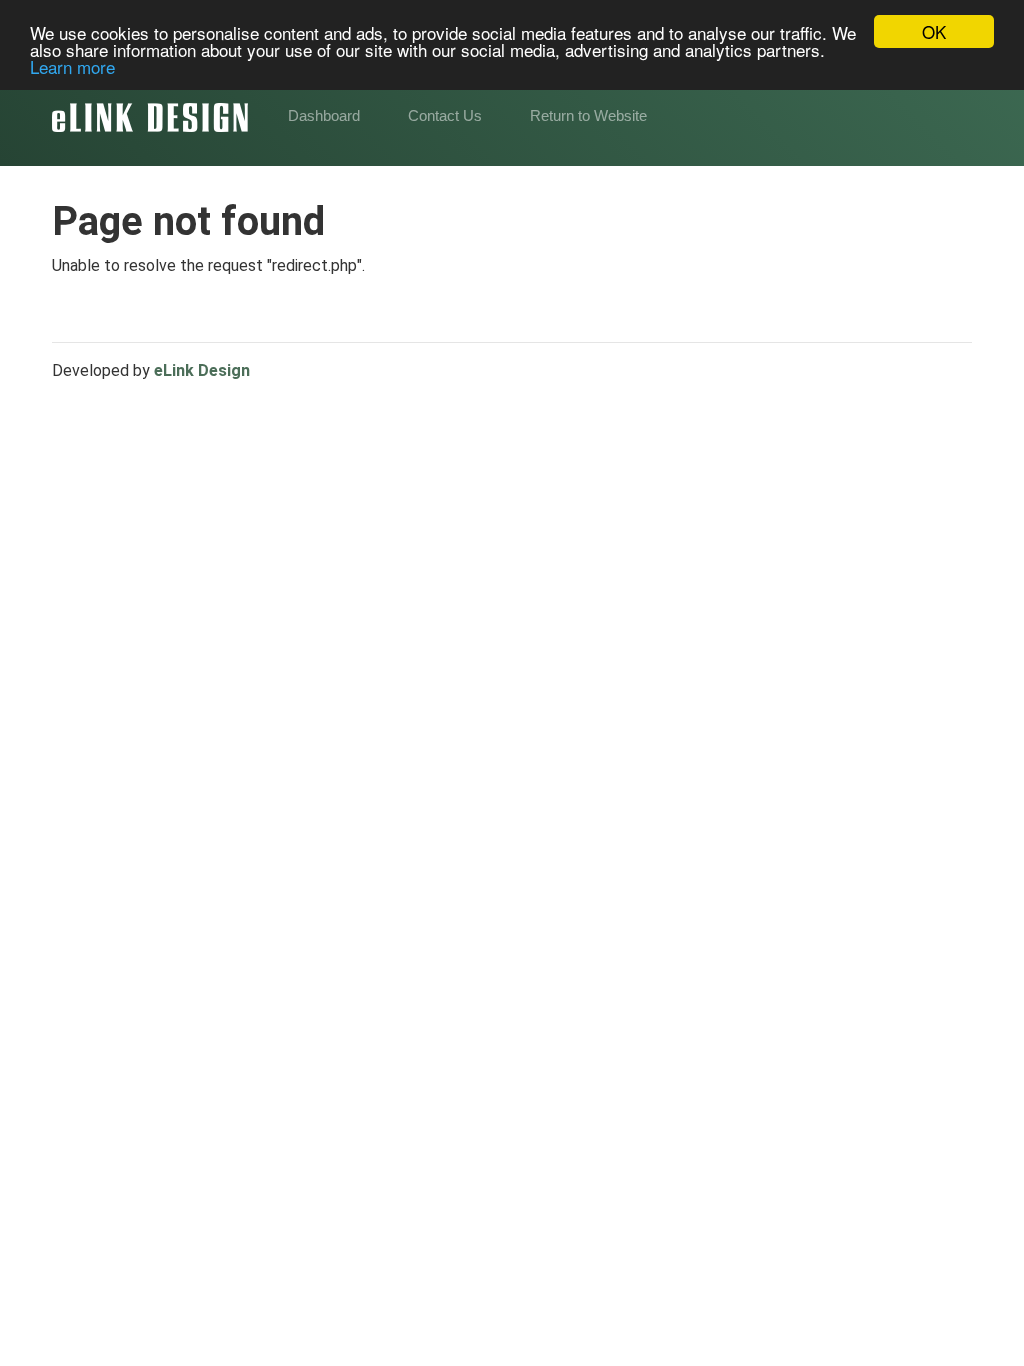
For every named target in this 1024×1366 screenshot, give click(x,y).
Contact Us (445, 115)
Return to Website (588, 115)
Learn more (72, 66)
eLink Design (202, 370)
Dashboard (324, 115)
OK (934, 31)
